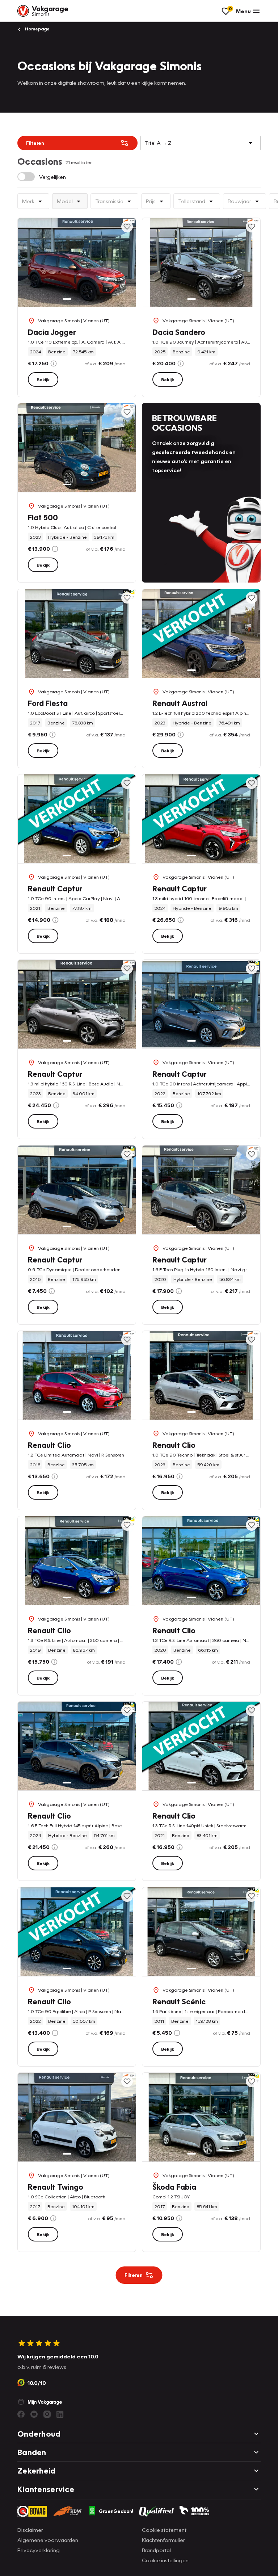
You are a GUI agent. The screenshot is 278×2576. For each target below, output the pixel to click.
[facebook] (21, 2414)
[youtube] (34, 2414)
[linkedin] (60, 2414)
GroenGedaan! (116, 2511)
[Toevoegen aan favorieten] (127, 227)
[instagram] (47, 2414)
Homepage (37, 29)
